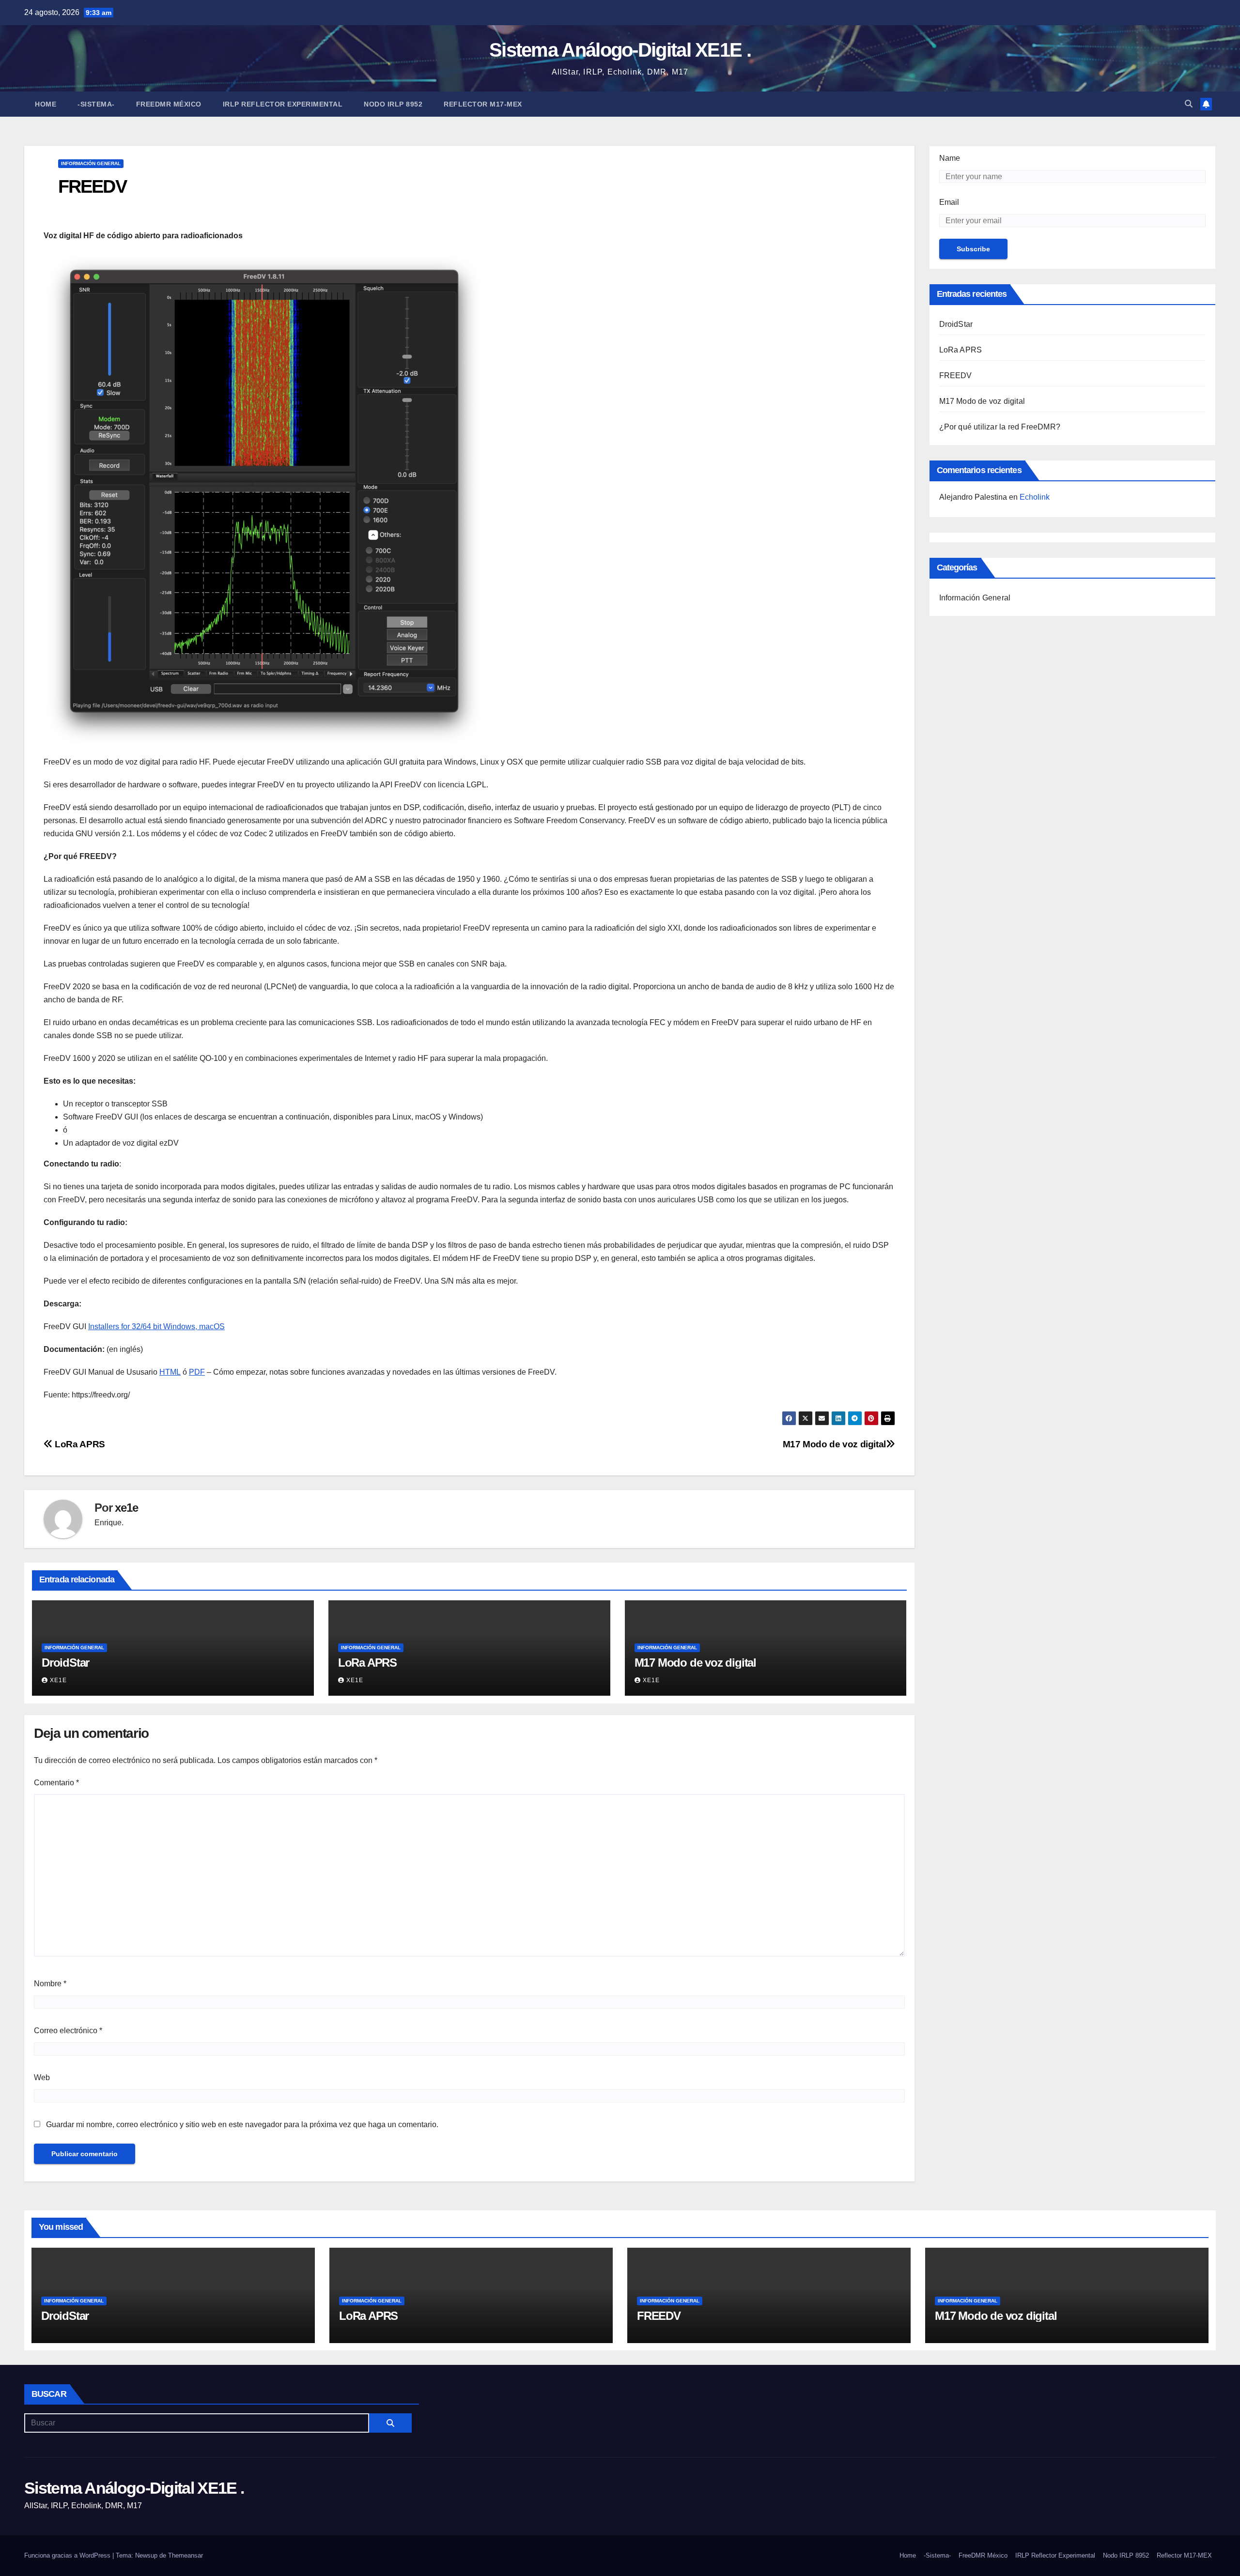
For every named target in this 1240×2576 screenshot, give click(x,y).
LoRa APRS (79, 1444)
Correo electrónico (68, 2031)
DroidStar (65, 1663)
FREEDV (956, 376)
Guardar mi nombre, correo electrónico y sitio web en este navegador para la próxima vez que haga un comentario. (242, 2124)
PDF (197, 1372)
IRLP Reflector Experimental (283, 104)
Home (46, 104)
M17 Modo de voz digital (834, 1444)
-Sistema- (96, 104)
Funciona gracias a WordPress (68, 2555)
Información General (91, 163)
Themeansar (186, 2555)
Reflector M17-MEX (483, 104)
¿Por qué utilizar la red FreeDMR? (1000, 427)
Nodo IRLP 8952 (393, 104)
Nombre (50, 1984)
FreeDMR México (169, 104)
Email (949, 202)
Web (42, 2078)
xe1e (126, 1508)
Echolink (1035, 497)
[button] (1189, 104)
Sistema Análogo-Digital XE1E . (620, 50)
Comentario (56, 1783)
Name (950, 158)
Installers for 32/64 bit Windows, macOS (156, 1326)
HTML (170, 1372)
